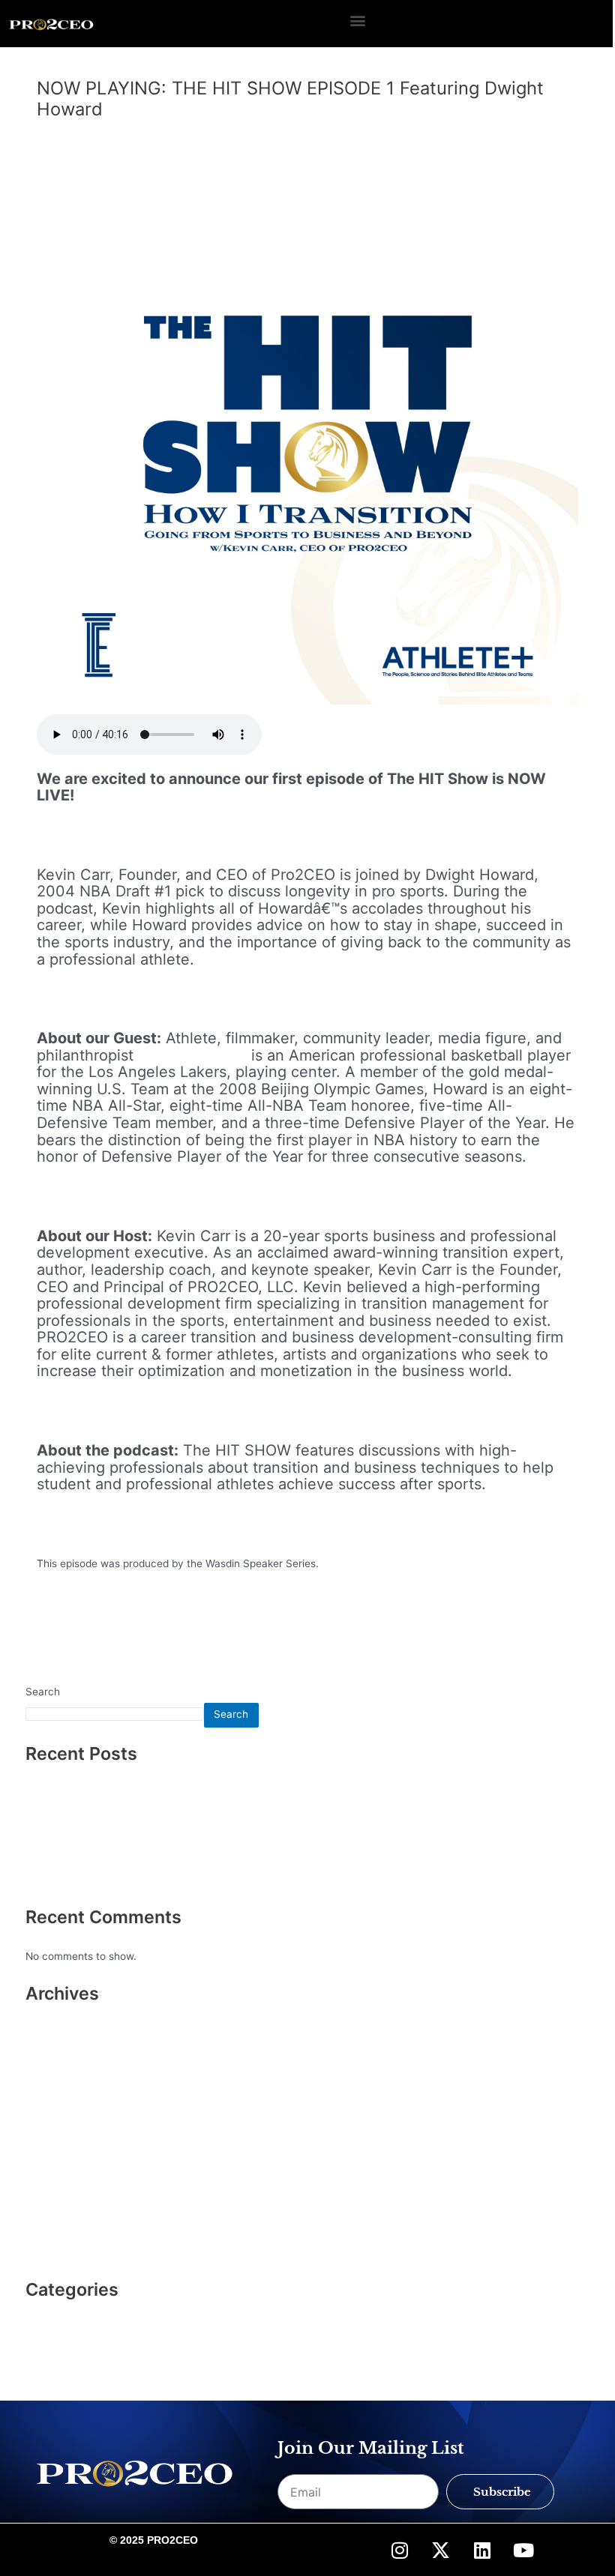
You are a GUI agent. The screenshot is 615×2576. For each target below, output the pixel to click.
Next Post (568, 1633)
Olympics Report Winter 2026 (97, 1809)
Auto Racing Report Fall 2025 (96, 1834)
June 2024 (51, 2140)
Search (43, 1692)
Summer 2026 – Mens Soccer (97, 1785)
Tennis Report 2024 (73, 1883)
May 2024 (50, 2163)
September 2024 (66, 2117)
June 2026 (51, 2024)
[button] (357, 20)
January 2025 (59, 2094)
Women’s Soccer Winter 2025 (97, 1858)
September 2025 (66, 2071)
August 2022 (56, 2255)
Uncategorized (79, 135)
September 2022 (66, 2232)
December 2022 (64, 2209)
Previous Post (56, 1633)
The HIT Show (60, 2344)
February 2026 (61, 2048)
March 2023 (55, 2186)
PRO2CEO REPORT (71, 2320)
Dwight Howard (192, 1055)
